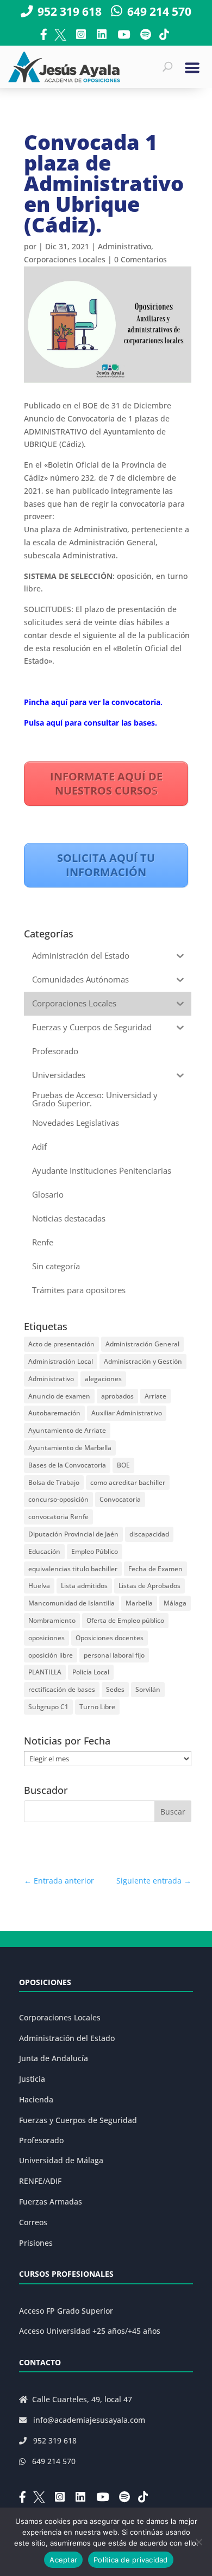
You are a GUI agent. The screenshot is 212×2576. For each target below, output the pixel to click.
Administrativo (124, 246)
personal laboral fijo (114, 1655)
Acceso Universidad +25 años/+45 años (90, 2331)
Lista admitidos (84, 1586)
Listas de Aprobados (149, 1586)
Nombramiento (52, 1620)
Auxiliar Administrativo (127, 1413)
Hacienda (36, 2099)
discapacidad (149, 1534)
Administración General (142, 1344)
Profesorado (41, 2140)
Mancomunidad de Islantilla (71, 1603)
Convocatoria (120, 1499)
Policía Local (91, 1672)
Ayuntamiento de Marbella (70, 1448)
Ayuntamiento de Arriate (67, 1430)
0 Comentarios (141, 259)
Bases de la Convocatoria (67, 1465)
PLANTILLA (45, 1672)
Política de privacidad (131, 2560)
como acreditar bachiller (128, 1482)
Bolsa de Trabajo (54, 1482)
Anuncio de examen (59, 1396)
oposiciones (46, 1638)
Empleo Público (95, 1551)
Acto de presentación (61, 1344)
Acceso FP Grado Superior (66, 2311)
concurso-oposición (58, 1499)
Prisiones (36, 2243)
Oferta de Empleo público (125, 1620)
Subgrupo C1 (48, 1707)
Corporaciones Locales (65, 259)
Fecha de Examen (155, 1569)
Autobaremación (54, 1413)
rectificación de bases (62, 1689)
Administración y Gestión (143, 1361)
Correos (33, 2222)
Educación (44, 1551)
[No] (198, 2542)
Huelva (39, 1586)
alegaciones (103, 1379)
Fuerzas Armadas (51, 2202)
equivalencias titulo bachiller (73, 1569)
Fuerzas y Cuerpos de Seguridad (78, 2120)
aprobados (117, 1396)
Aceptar (63, 2560)
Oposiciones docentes (110, 1638)
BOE (123, 1465)
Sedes (115, 1689)
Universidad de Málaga (61, 2160)
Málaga (175, 1603)
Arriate (155, 1396)
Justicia (32, 2079)
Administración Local (61, 1361)
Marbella (139, 1603)
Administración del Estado (67, 2038)
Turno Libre (97, 1707)
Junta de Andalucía (54, 2058)
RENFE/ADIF (40, 2181)
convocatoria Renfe (58, 1517)
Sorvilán (148, 1689)
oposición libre (51, 1655)
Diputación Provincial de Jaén (73, 1534)
